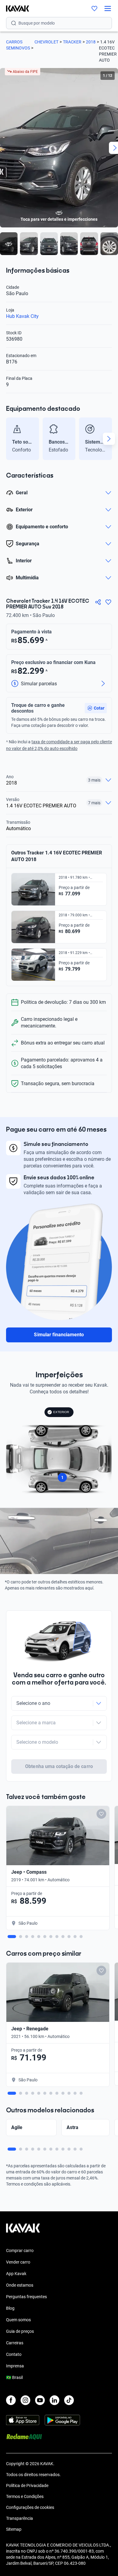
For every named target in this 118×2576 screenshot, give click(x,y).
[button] (96, 708)
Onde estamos (20, 2285)
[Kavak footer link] (23, 2231)
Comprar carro (20, 2251)
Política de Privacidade (27, 2486)
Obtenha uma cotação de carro (59, 1766)
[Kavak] (15, 9)
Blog (10, 2308)
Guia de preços (20, 2331)
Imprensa (15, 2366)
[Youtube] (40, 2400)
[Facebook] (11, 2400)
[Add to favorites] (101, 1814)
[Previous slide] (9, 439)
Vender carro (18, 2262)
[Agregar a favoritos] (108, 602)
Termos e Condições (25, 2496)
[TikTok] (69, 2400)
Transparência (20, 2518)
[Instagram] (25, 2400)
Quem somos (18, 2320)
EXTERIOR (61, 1412)
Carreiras (15, 2343)
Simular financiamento (59, 1335)
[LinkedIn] (54, 2400)
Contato (14, 2354)
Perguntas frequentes (26, 2297)
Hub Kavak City (22, 316)
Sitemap (14, 2529)
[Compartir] (98, 602)
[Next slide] (109, 439)
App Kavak (16, 2274)
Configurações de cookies (30, 2507)
